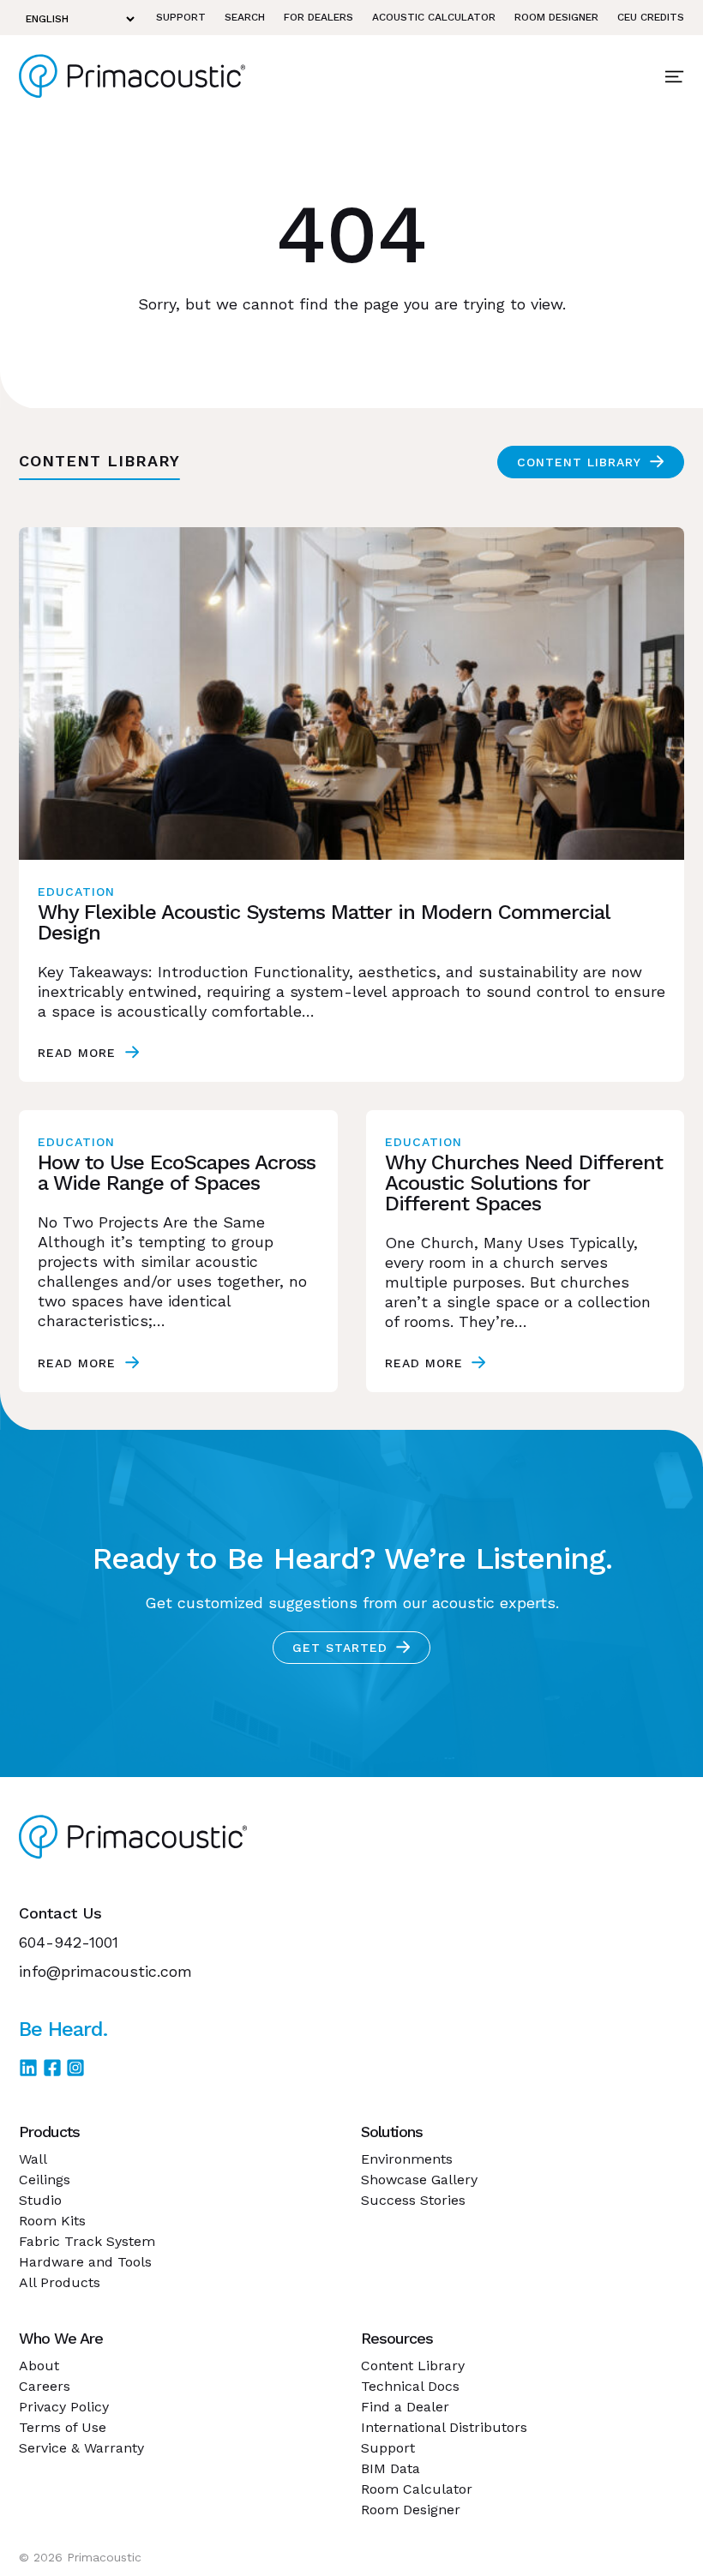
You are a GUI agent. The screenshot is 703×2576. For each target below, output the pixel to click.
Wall (33, 2159)
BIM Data (391, 2468)
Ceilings (45, 2180)
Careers (45, 2386)
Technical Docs (410, 2386)
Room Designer (556, 17)
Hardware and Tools (85, 2262)
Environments (407, 2159)
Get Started (340, 1648)
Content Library (579, 462)
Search (245, 17)
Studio (40, 2200)
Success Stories (413, 2200)
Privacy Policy (64, 2407)
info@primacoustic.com (105, 1971)
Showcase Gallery (419, 2180)
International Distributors (444, 2427)
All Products (60, 2282)
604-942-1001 (69, 1942)
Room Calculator (417, 2489)
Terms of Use (63, 2427)
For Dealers (318, 17)
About (39, 2366)
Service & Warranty (81, 2448)
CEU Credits (651, 17)
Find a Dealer (405, 2407)
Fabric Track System (87, 2241)
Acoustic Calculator (434, 17)
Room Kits (52, 2221)
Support (181, 17)
